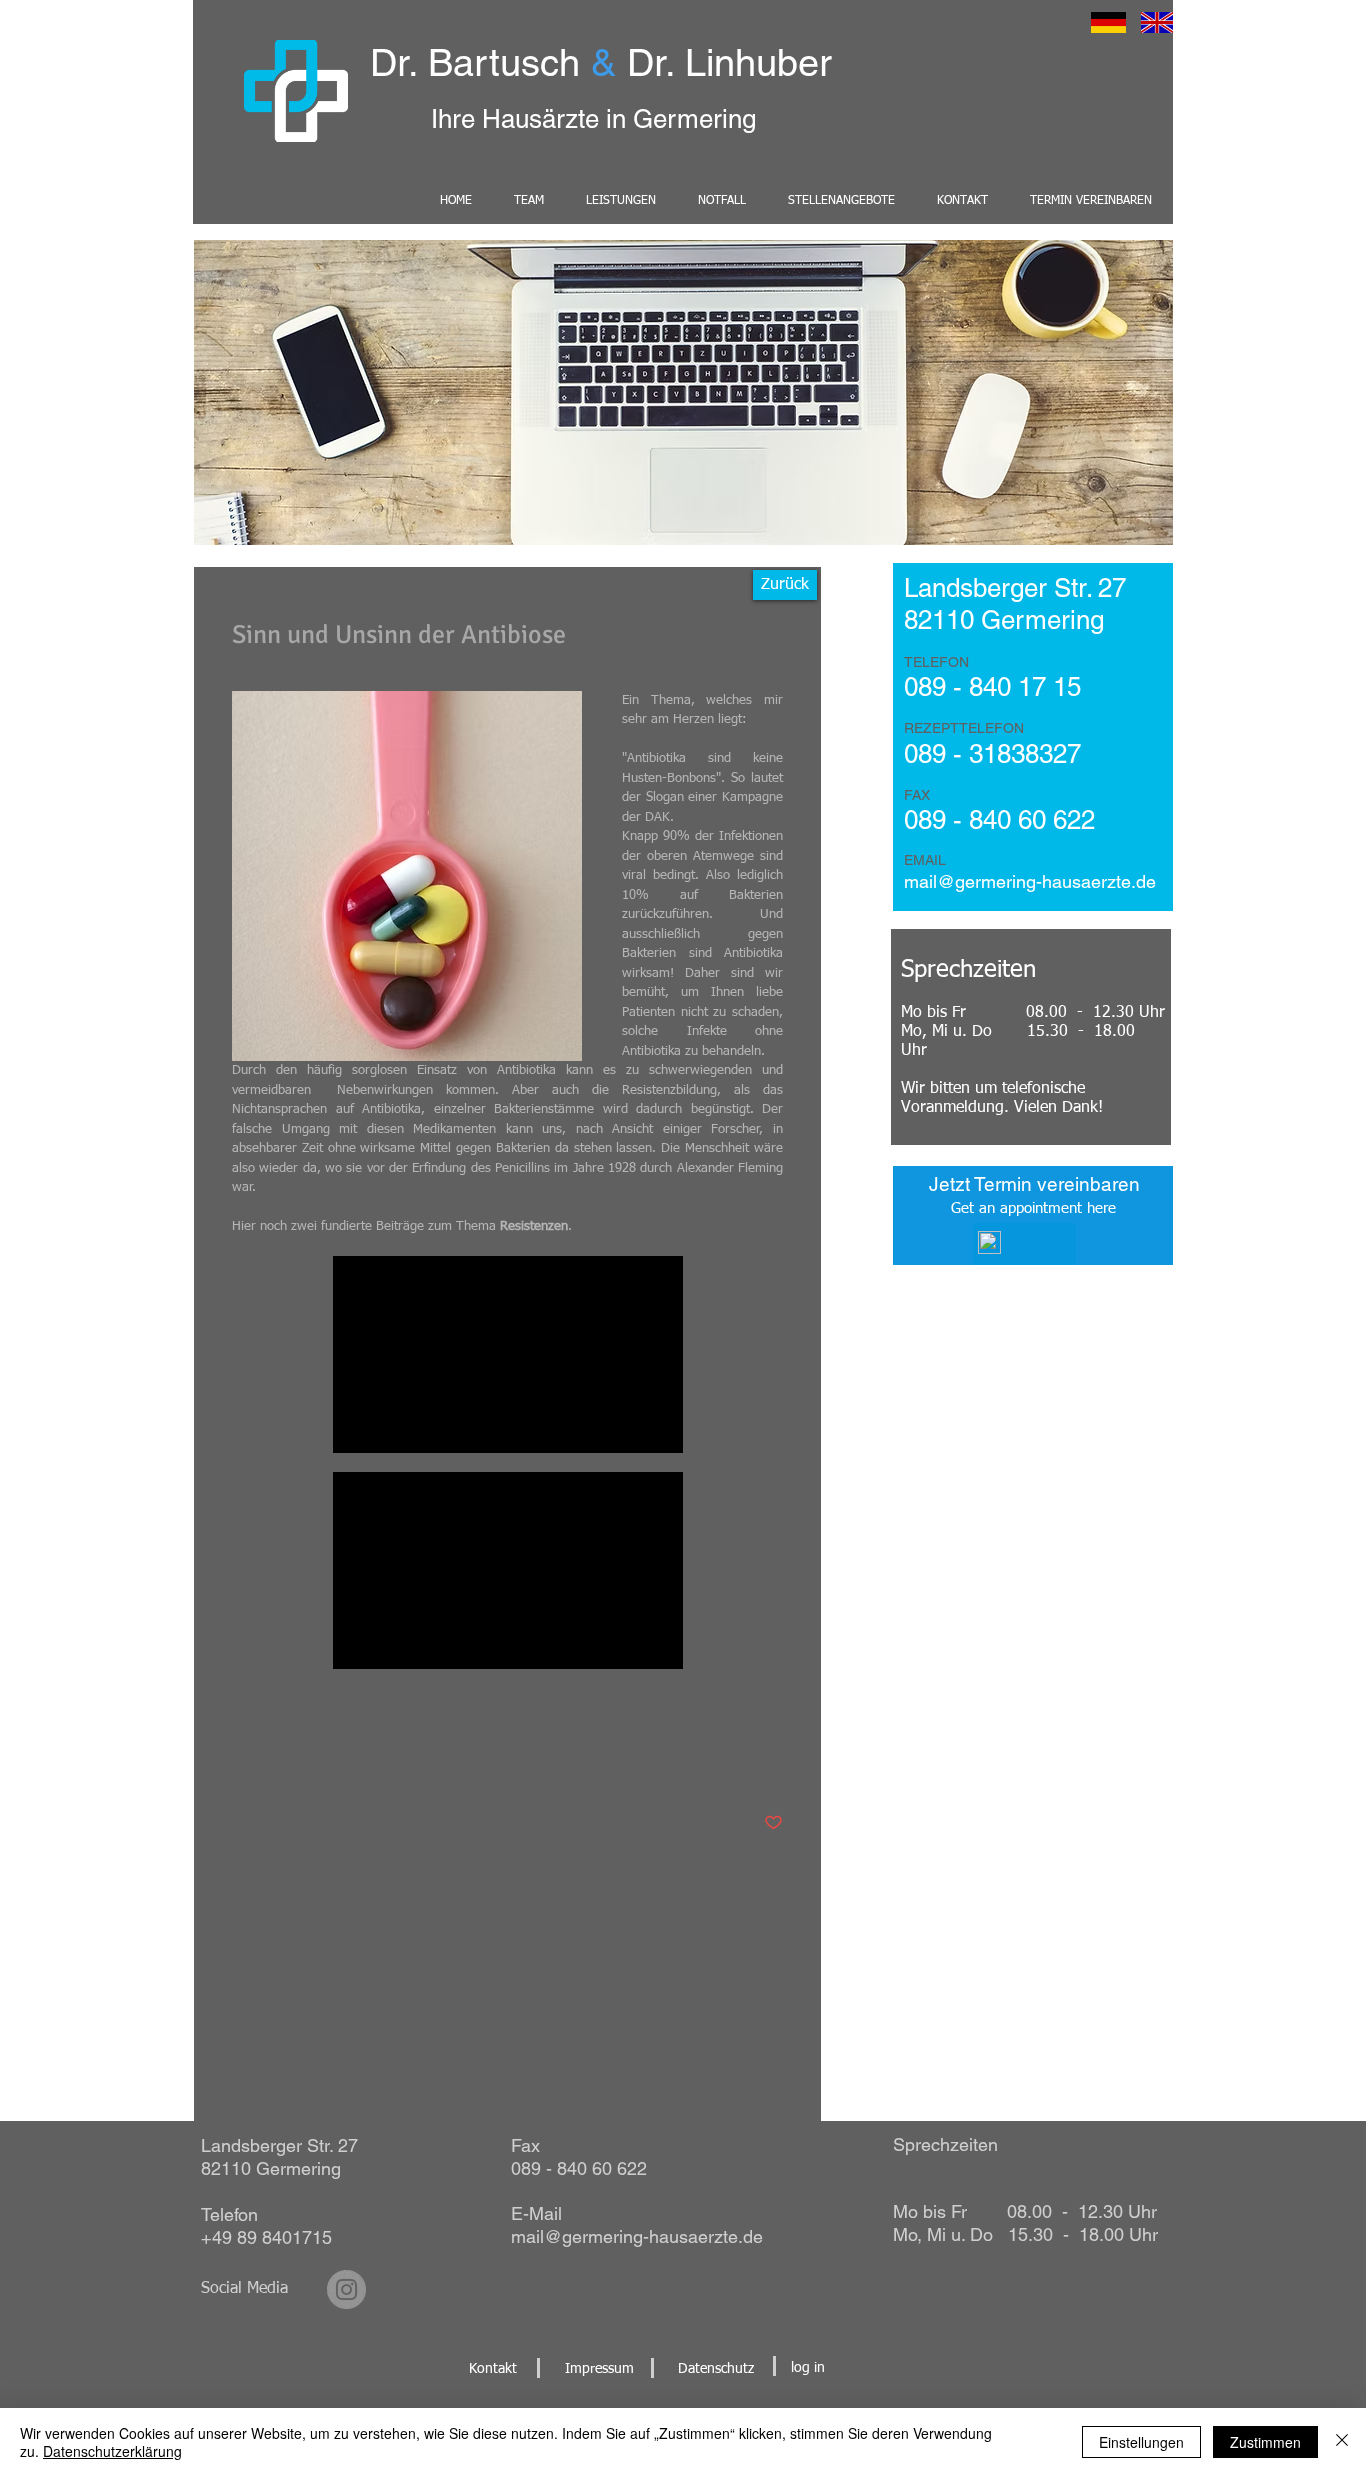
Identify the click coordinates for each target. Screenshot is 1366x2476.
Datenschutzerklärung (112, 2451)
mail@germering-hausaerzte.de (637, 2236)
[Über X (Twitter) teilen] (290, 1761)
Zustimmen (1265, 2442)
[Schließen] (1342, 2442)
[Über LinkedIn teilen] (339, 1761)
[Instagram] (346, 2289)
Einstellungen (1141, 2442)
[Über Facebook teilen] (241, 1761)
